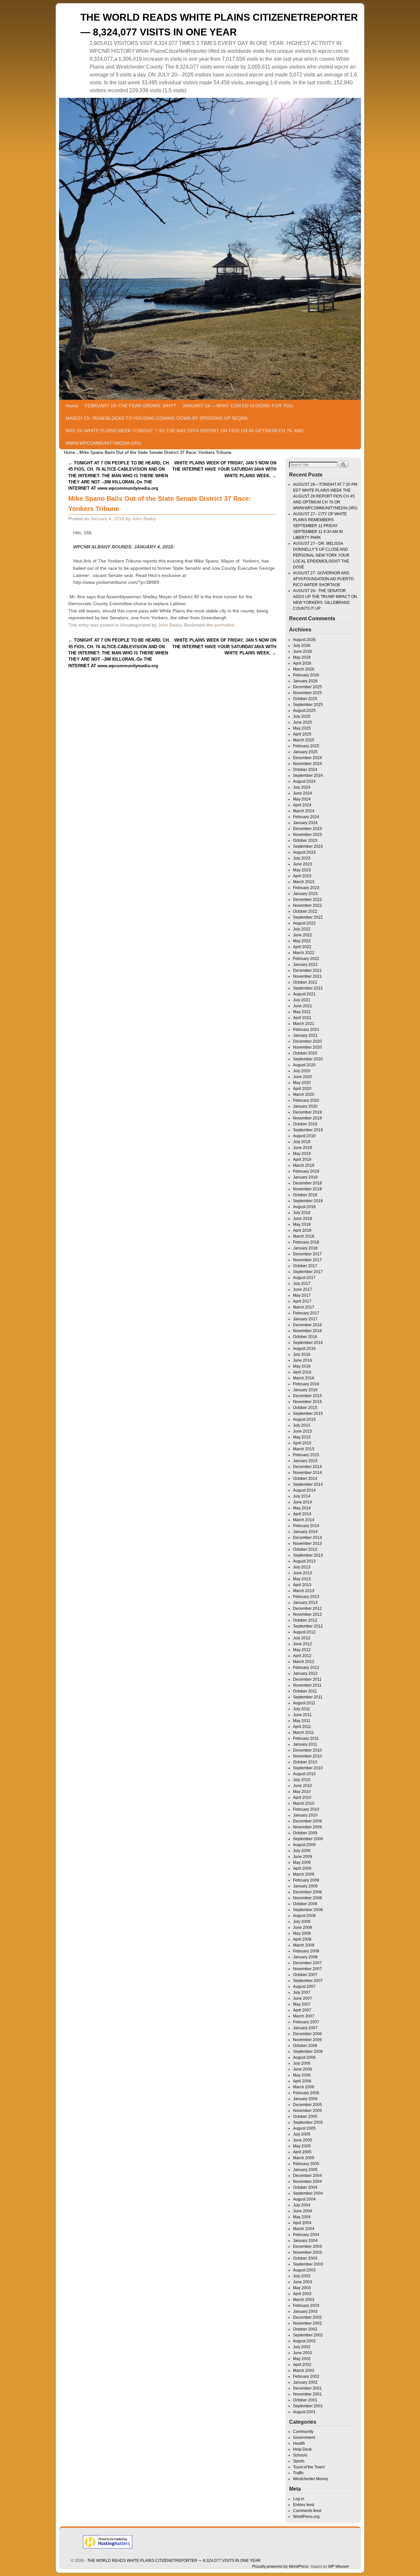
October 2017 (305, 1266)
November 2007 (307, 1969)
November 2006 (307, 2040)
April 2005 (302, 2152)
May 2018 (302, 1224)
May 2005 (302, 2146)
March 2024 (304, 811)
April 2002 (302, 2365)
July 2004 (302, 2205)
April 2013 (302, 1585)
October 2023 (305, 841)
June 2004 (303, 2211)
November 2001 (307, 2394)
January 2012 (305, 1673)
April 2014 (302, 1514)
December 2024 (307, 758)
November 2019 (307, 1118)
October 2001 (305, 2400)
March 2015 (304, 1449)
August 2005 (304, 2128)
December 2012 (307, 1608)
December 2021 (307, 970)
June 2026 (303, 651)
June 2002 (303, 2353)
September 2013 (308, 1555)
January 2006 (305, 2099)
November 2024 (307, 764)
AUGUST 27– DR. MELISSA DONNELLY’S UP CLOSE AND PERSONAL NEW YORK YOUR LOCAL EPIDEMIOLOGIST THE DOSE (321, 555)
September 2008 (308, 1910)
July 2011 (302, 1709)
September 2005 (308, 2122)
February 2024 (306, 817)
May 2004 (302, 2217)
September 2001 (308, 2406)
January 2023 (305, 894)
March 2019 (304, 1165)
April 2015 (302, 1443)
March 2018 (304, 1236)
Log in (299, 2499)
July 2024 (302, 787)
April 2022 (302, 947)
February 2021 (306, 1030)
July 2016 (302, 1354)
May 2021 (302, 1012)
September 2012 (308, 1626)
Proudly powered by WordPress (280, 2566)
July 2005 (302, 2134)
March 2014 (304, 1520)
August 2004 (304, 2199)
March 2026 (304, 669)
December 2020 (307, 1041)
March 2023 (304, 882)
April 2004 (302, 2223)
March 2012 (304, 1662)
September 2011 (308, 1697)
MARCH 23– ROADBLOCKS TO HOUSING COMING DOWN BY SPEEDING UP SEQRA (157, 418)
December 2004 (307, 2176)
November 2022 (307, 905)
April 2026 (302, 663)
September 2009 (308, 1839)
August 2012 (304, 1632)
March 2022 (304, 953)
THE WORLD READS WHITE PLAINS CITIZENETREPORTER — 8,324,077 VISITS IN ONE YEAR (174, 2561)
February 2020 (306, 1100)
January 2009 (305, 1886)
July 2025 (302, 716)
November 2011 (307, 1685)
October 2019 (305, 1124)
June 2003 (303, 2282)
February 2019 (306, 1171)
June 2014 (303, 1502)
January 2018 (305, 1248)
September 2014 (308, 1484)
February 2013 (306, 1597)
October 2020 (305, 1053)
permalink (224, 625)
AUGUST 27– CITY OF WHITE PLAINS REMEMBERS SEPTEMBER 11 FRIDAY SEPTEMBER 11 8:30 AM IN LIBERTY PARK (320, 526)
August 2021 (304, 994)
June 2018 (303, 1219)
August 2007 (304, 1987)
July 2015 (302, 1425)
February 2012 (306, 1668)
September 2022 (308, 917)
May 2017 (302, 1295)
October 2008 (305, 1904)
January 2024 (305, 823)
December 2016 (307, 1325)
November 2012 (307, 1614)
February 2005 (306, 2164)
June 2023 (303, 864)
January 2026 (305, 681)
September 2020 (308, 1059)
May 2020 (302, 1083)
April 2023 (302, 876)
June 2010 (303, 1786)
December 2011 (307, 1679)
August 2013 (304, 1561)
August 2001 (304, 2412)
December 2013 (307, 1538)
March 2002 (304, 2371)
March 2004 (304, 2229)
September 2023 (308, 846)
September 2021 (308, 988)
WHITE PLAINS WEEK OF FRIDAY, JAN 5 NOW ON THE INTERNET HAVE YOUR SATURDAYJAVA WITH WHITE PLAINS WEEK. (224, 469)
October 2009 (305, 1833)
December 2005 (307, 2105)
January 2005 (305, 2170)
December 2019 (307, 1112)
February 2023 (306, 888)
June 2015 (303, 1431)
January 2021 (305, 1035)
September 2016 (308, 1343)
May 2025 (302, 728)
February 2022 (306, 959)
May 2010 (302, 1792)
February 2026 (306, 675)
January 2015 (305, 1461)
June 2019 (303, 1148)
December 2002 (307, 2317)
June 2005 (303, 2140)
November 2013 (307, 1543)
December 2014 (307, 1467)
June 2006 (303, 2069)
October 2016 (305, 1337)
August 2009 (304, 1845)
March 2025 (304, 740)
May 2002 (302, 2359)
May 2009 (302, 1863)
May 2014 (302, 1508)
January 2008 (305, 1957)
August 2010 (304, 1774)
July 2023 (302, 858)
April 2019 (302, 1160)
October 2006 (305, 2046)
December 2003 (307, 2246)
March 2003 (304, 2300)
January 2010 (305, 1815)
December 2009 (307, 1821)
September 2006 (308, 2052)
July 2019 (302, 1142)
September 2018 (308, 1201)
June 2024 (303, 793)
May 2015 (302, 1437)
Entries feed (304, 2505)
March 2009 (304, 1874)
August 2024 (304, 781)
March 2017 (304, 1307)
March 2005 (304, 2158)
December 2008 (307, 1892)
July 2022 (302, 929)
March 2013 (304, 1591)
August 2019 (304, 1136)
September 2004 (308, 2193)
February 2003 (306, 2306)
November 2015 (307, 1402)
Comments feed (307, 2511)
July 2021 (302, 1000)
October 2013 (305, 1549)
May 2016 (302, 1366)
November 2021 (307, 976)
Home (72, 406)
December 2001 (307, 2388)
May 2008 (302, 1933)
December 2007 (307, 1963)
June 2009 (303, 1857)
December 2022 (307, 900)
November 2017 (307, 1260)
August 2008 (304, 1916)
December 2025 (307, 687)
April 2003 (302, 2294)
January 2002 (305, 2382)
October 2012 (305, 1620)
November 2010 (307, 1756)
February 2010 (306, 1809)
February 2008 (306, 1951)
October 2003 (305, 2258)
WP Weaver (339, 2566)
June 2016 (303, 1360)
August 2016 (304, 1349)
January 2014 (305, 1532)
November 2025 (307, 693)
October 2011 (305, 1691)
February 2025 (306, 746)
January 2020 (305, 1106)
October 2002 (305, 2329)
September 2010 (308, 1768)
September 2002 (308, 2335)
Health (299, 2443)
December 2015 (307, 1396)
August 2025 (304, 711)
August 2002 (304, 2341)
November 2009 (307, 1827)
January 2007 (305, 2028)
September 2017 (308, 1272)
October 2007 (305, 1975)
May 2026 (302, 657)
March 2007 (304, 2016)
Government (304, 2438)
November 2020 (307, 1047)
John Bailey (144, 519)
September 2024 (308, 776)
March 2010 (304, 1803)
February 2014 (306, 1526)
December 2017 (307, 1254)
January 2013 (305, 1603)
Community (303, 2432)
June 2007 (303, 1998)
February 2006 (306, 2093)
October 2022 (305, 911)
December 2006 (307, 2034)
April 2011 (302, 1727)
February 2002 (306, 2376)
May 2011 (302, 1721)
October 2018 (305, 1195)
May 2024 (302, 799)
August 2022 (304, 923)
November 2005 (307, 2111)
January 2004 (305, 2241)
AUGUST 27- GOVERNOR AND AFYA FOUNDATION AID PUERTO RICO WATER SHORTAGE (323, 579)
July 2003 (302, 2276)
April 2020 (302, 1089)
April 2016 (302, 1372)
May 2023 (302, 870)
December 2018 (307, 1183)
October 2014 (305, 1479)
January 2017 (305, 1319)
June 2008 (303, 1927)
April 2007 (302, 2010)
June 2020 (303, 1077)
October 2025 (305, 699)
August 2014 (304, 1490)
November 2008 (307, 1898)
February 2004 (306, 2235)
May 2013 (302, 1579)
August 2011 (304, 1703)
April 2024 (302, 805)
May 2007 (302, 2004)
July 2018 (302, 1213)
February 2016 (306, 1384)
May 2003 (302, 2288)
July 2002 (302, 2347)
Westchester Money (311, 2479)
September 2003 (308, 2264)
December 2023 (307, 829)
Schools (300, 2455)
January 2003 (305, 2311)
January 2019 (305, 1177)
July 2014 (302, 1496)
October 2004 (305, 2187)
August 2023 (304, 852)
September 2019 (308, 1130)
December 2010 (307, 1750)
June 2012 (303, 1644)
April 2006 (302, 2081)
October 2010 (305, 1762)
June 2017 (303, 1289)
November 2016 (307, 1331)
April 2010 (302, 1798)
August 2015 (304, 1419)
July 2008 (302, 1922)
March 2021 (304, 1024)
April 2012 (302, 1656)
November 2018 (307, 1189)
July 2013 (302, 1567)
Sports (299, 2461)
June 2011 (302, 1715)
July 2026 (302, 646)
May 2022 (302, 941)
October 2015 (305, 1408)
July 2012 (302, 1638)
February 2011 (306, 1738)
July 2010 (302, 1780)
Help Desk (302, 2449)
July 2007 (302, 1992)
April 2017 (302, 1301)
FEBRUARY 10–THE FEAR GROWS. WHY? (130, 406)
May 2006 (302, 2075)
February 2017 (306, 1313)
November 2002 (307, 2323)
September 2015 (308, 1414)
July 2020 (302, 1071)
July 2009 (302, 1851)
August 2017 (304, 1278)
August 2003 (304, 2270)
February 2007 (306, 2022)
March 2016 (304, 1378)
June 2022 (303, 935)
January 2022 (305, 965)
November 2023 (307, 835)
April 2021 (302, 1018)
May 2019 (302, 1154)
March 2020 (304, 1095)
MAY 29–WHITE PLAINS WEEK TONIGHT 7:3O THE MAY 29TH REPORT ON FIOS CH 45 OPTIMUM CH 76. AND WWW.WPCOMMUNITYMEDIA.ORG (185, 437)
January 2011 (305, 1744)
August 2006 (304, 2057)
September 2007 (308, 1981)
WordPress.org (306, 2517)
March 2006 (304, 2087)
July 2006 (302, 2063)
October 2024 (305, 770)
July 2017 (302, 1284)
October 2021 (305, 982)
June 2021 (303, 1006)
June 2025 (303, 722)
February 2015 (306, 1455)
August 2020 (304, 1065)
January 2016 (305, 1390)
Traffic (298, 2473)
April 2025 (302, 734)
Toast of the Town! (309, 2467)
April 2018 (302, 1230)
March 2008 (304, 1945)
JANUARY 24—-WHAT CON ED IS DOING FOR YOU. (238, 406)
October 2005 (305, 2117)
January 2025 (305, 752)
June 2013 (303, 1573)
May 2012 (302, 1650)
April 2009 (302, 1868)
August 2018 (304, 1207)
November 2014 (307, 1473)
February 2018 (306, 1242)
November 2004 (307, 2182)
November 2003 (307, 2252)
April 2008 (302, 1939)
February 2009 (306, 1880)
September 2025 (308, 705)
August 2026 (304, 640)
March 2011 (304, 1733)
